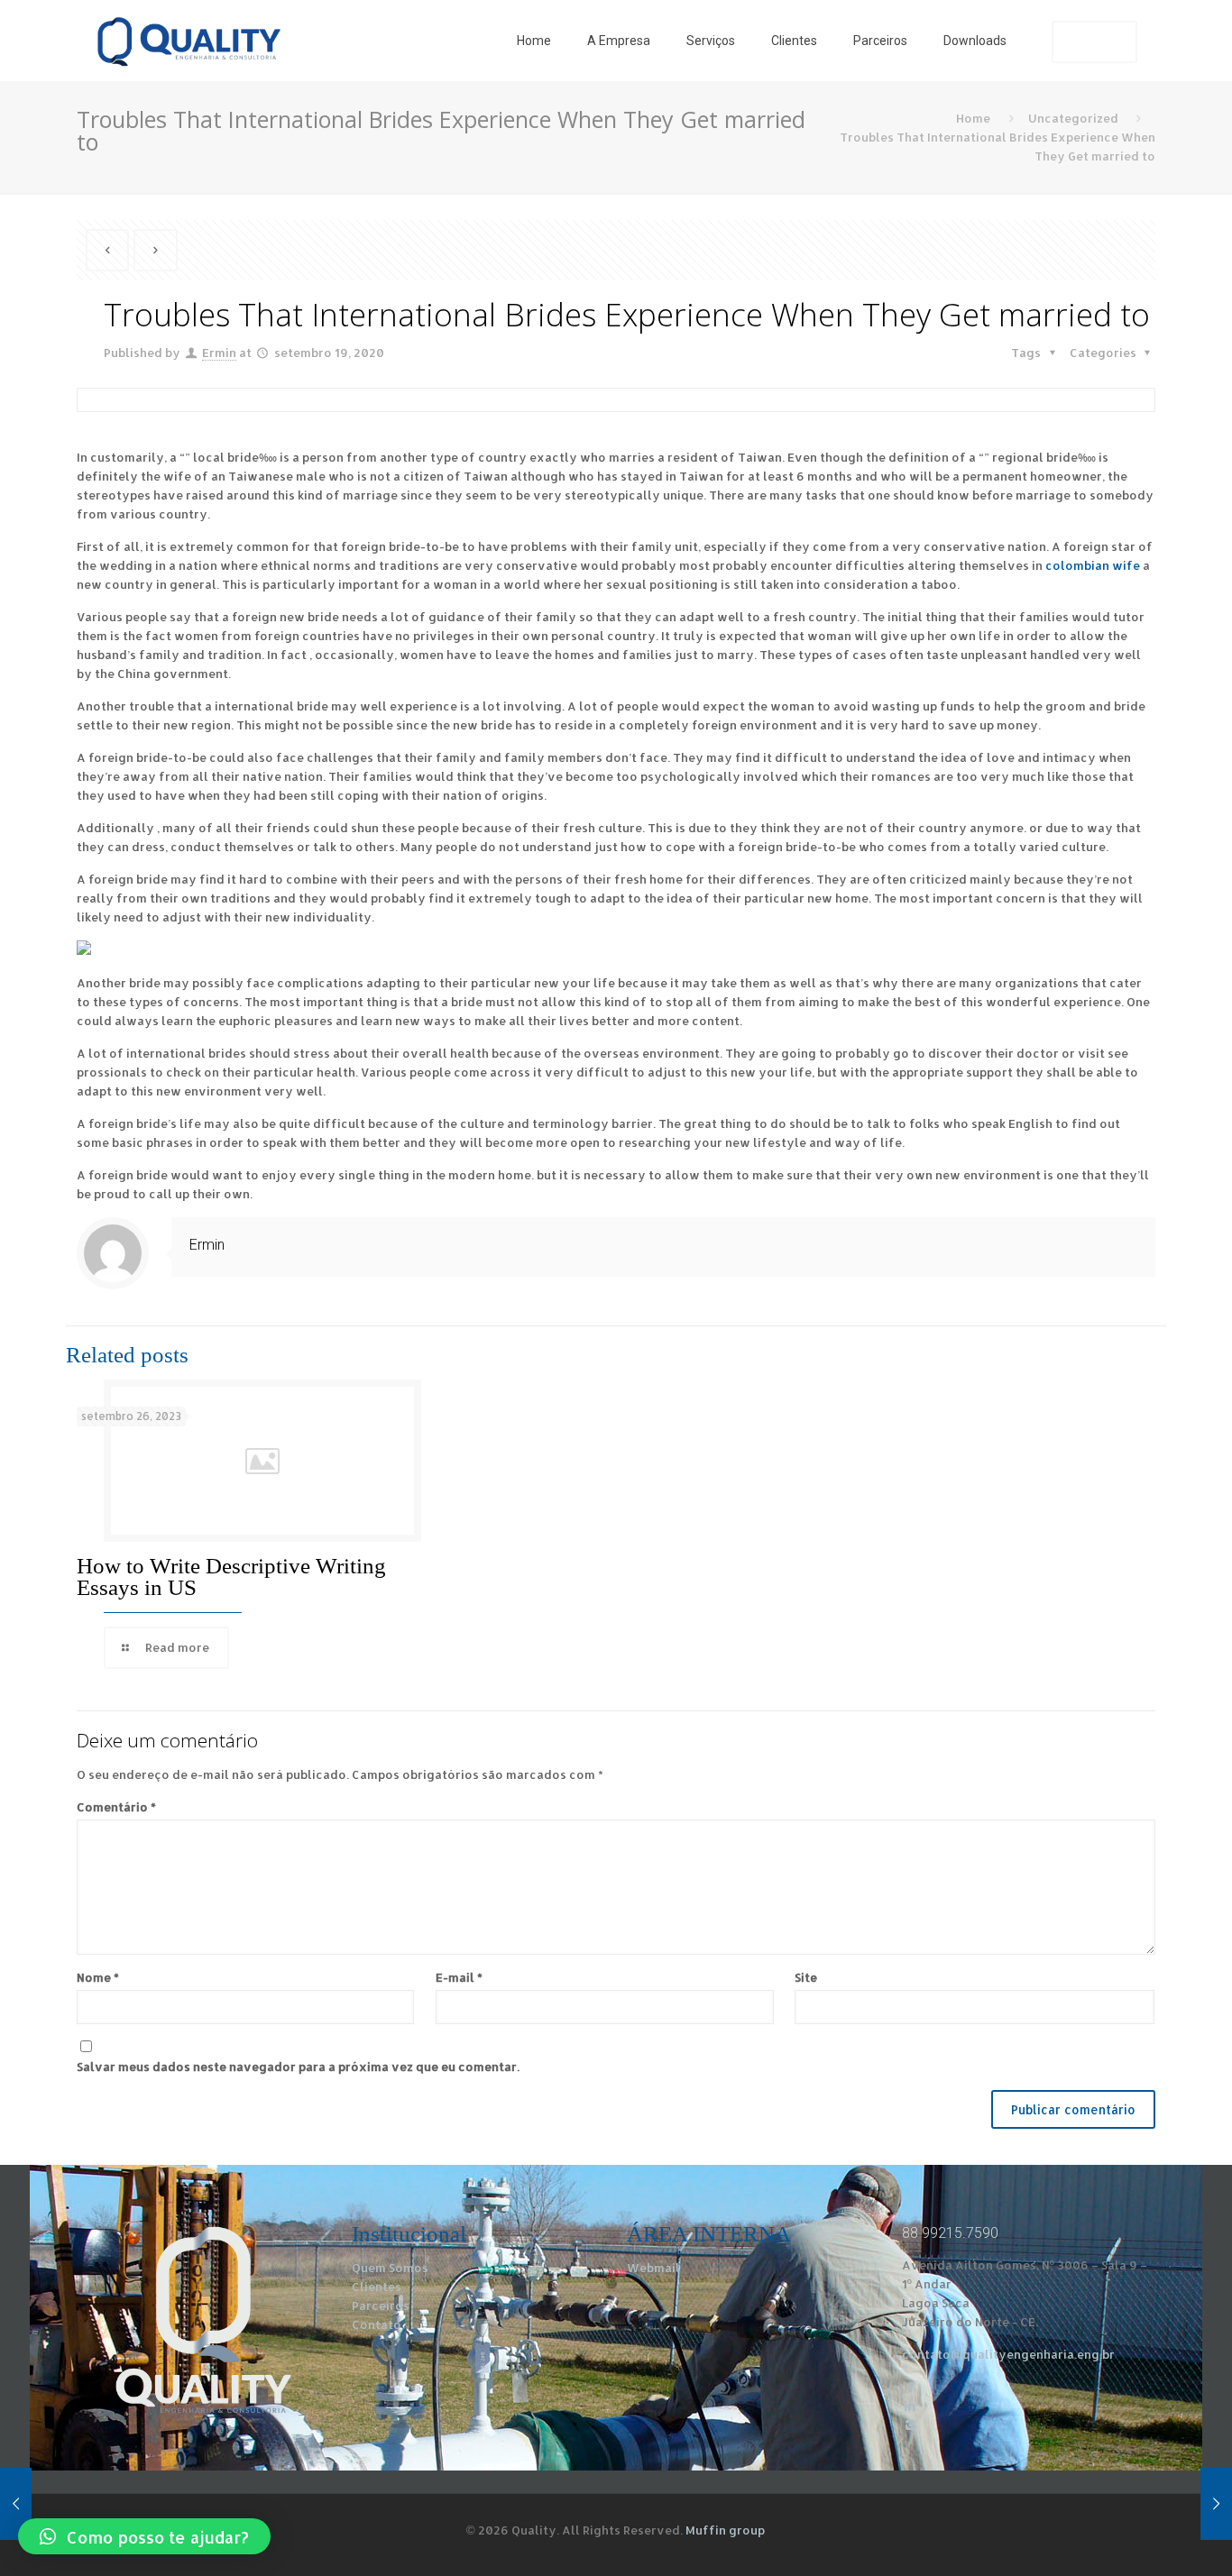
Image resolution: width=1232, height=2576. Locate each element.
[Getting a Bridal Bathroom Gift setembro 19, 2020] (16, 2504)
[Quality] (188, 41)
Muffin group (725, 2530)
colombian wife (1093, 565)
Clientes (377, 2287)
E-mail (459, 1977)
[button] (144, 2536)
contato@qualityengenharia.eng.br (1008, 2354)
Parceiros (381, 2306)
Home (973, 118)
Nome (98, 1977)
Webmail (653, 2268)
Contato (377, 2324)
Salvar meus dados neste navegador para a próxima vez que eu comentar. (298, 2067)
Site (806, 1977)
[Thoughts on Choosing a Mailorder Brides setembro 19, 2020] (1216, 2504)
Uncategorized (1073, 118)
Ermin (219, 353)
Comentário (116, 1807)
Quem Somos (390, 2268)
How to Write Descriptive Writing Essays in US (231, 1577)
